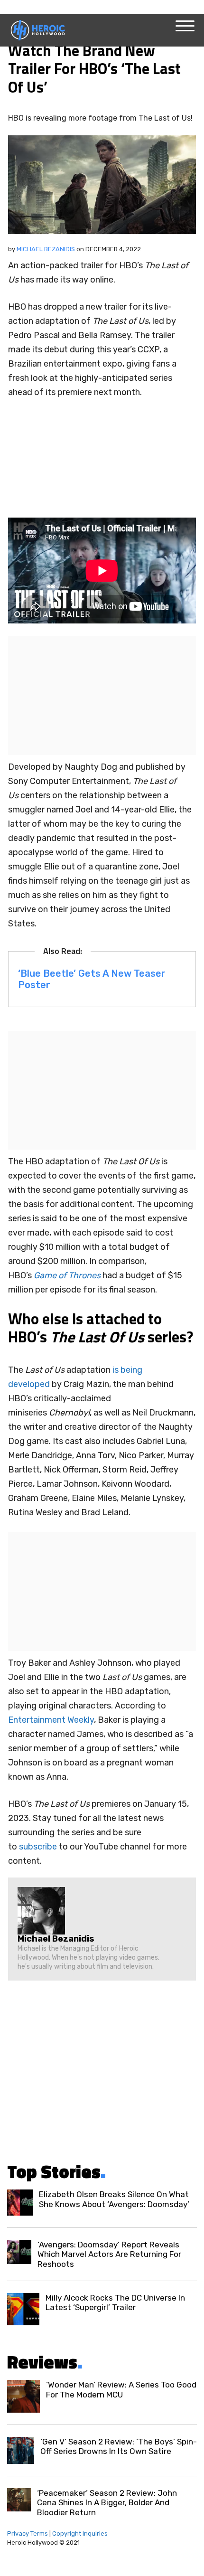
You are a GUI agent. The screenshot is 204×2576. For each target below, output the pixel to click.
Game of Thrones (67, 1275)
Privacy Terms (28, 2534)
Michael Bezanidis (46, 249)
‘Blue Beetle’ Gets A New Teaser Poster (92, 979)
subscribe (39, 1847)
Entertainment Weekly (51, 1720)
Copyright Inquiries (80, 2534)
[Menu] (185, 26)
